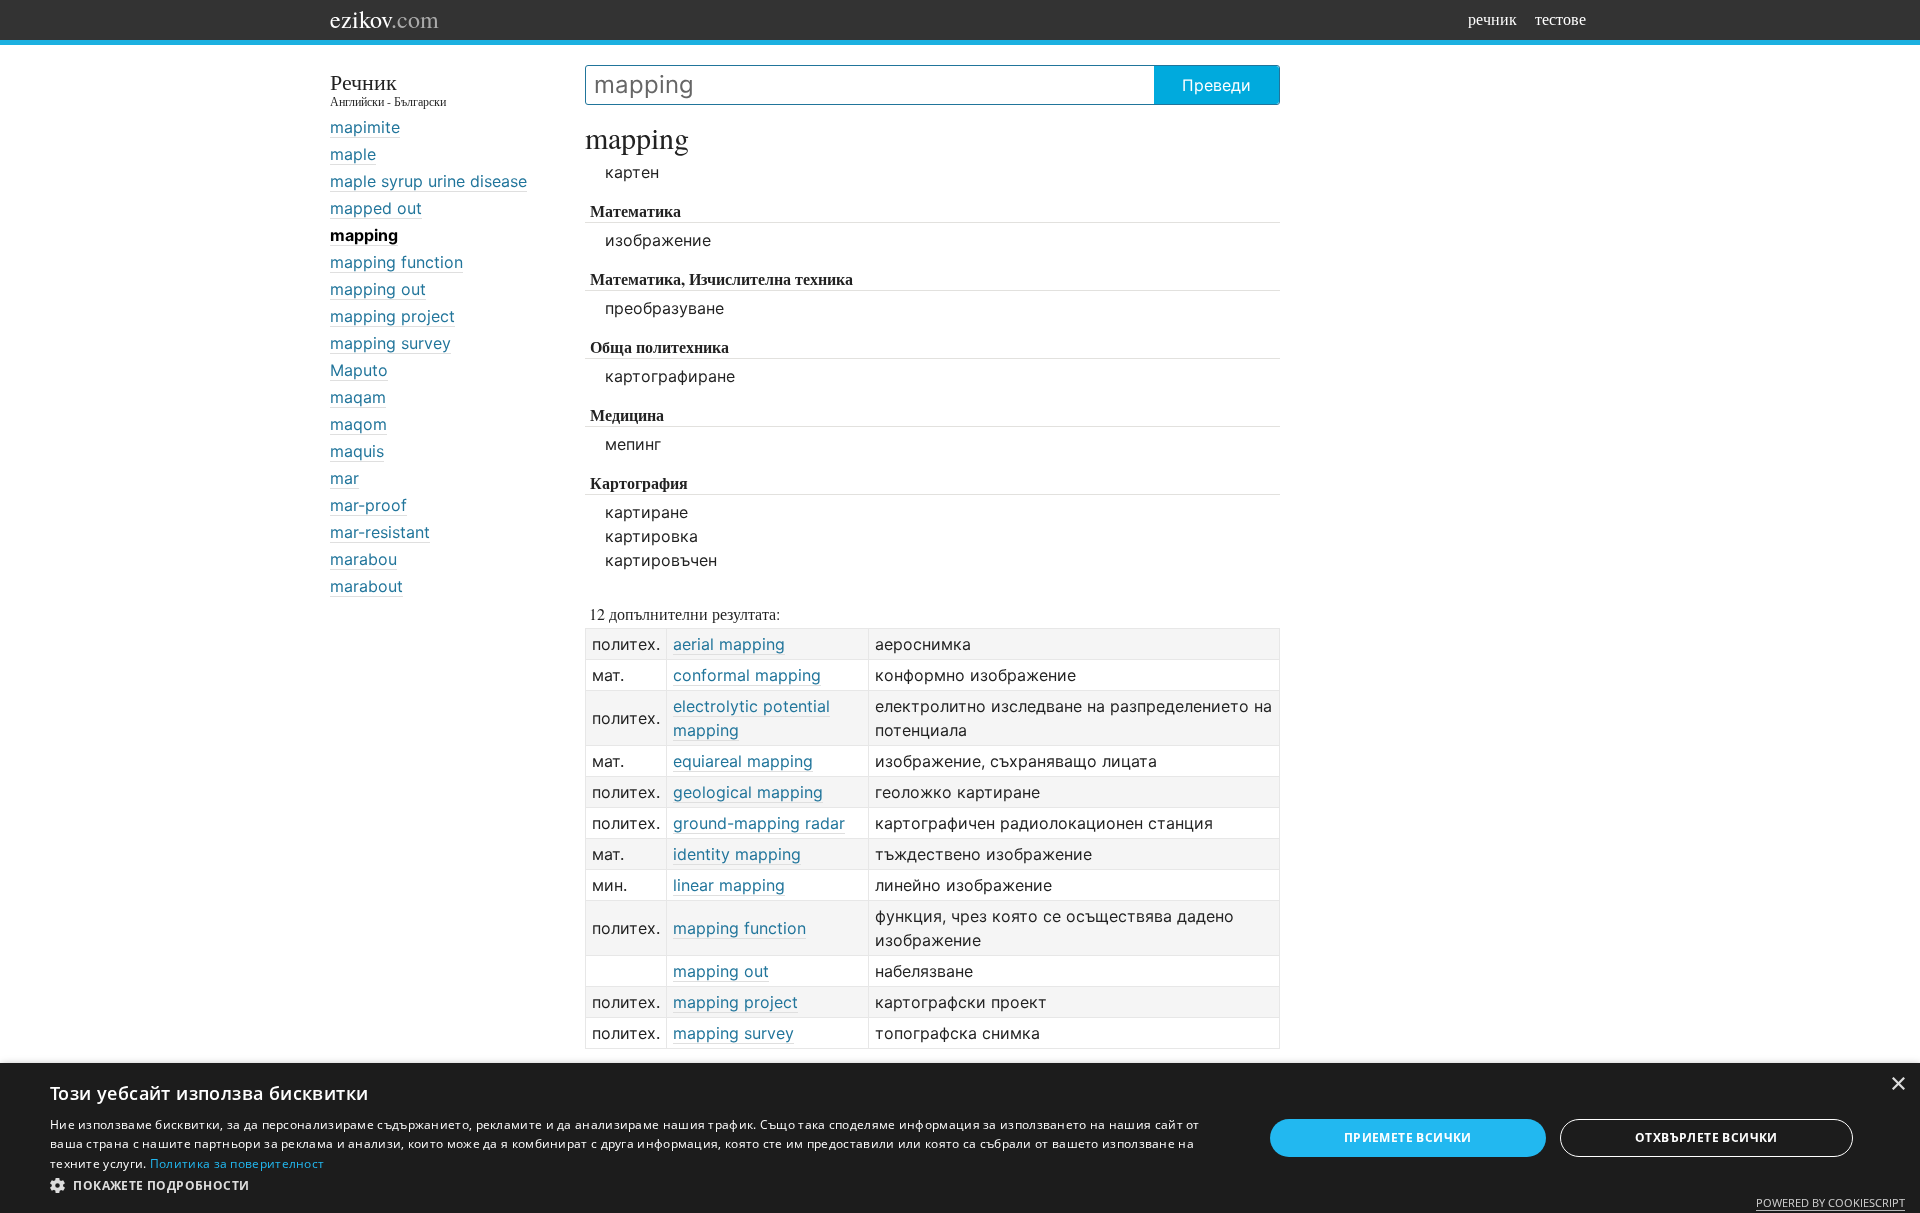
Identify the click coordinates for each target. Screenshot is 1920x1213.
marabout (366, 586)
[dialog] (960, 1138)
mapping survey (390, 343)
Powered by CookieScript (1830, 1202)
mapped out (376, 208)
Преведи (1216, 85)
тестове (1560, 18)
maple (353, 154)
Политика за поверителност (237, 1163)
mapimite (365, 127)
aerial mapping (729, 644)
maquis (357, 451)
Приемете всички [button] (1408, 1137)
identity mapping (737, 854)
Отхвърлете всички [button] (1706, 1137)
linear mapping (729, 885)
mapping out (378, 289)
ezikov (384, 19)
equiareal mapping (743, 761)
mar (344, 478)
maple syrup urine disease (428, 181)
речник (1492, 18)
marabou (363, 559)
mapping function (396, 262)
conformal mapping (747, 675)
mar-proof (368, 505)
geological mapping (748, 792)
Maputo (359, 370)
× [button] (1897, 1084)
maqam (358, 397)
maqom (358, 424)
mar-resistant (380, 532)
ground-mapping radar (759, 823)
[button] (638, 1186)
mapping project (392, 316)
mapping (364, 235)
